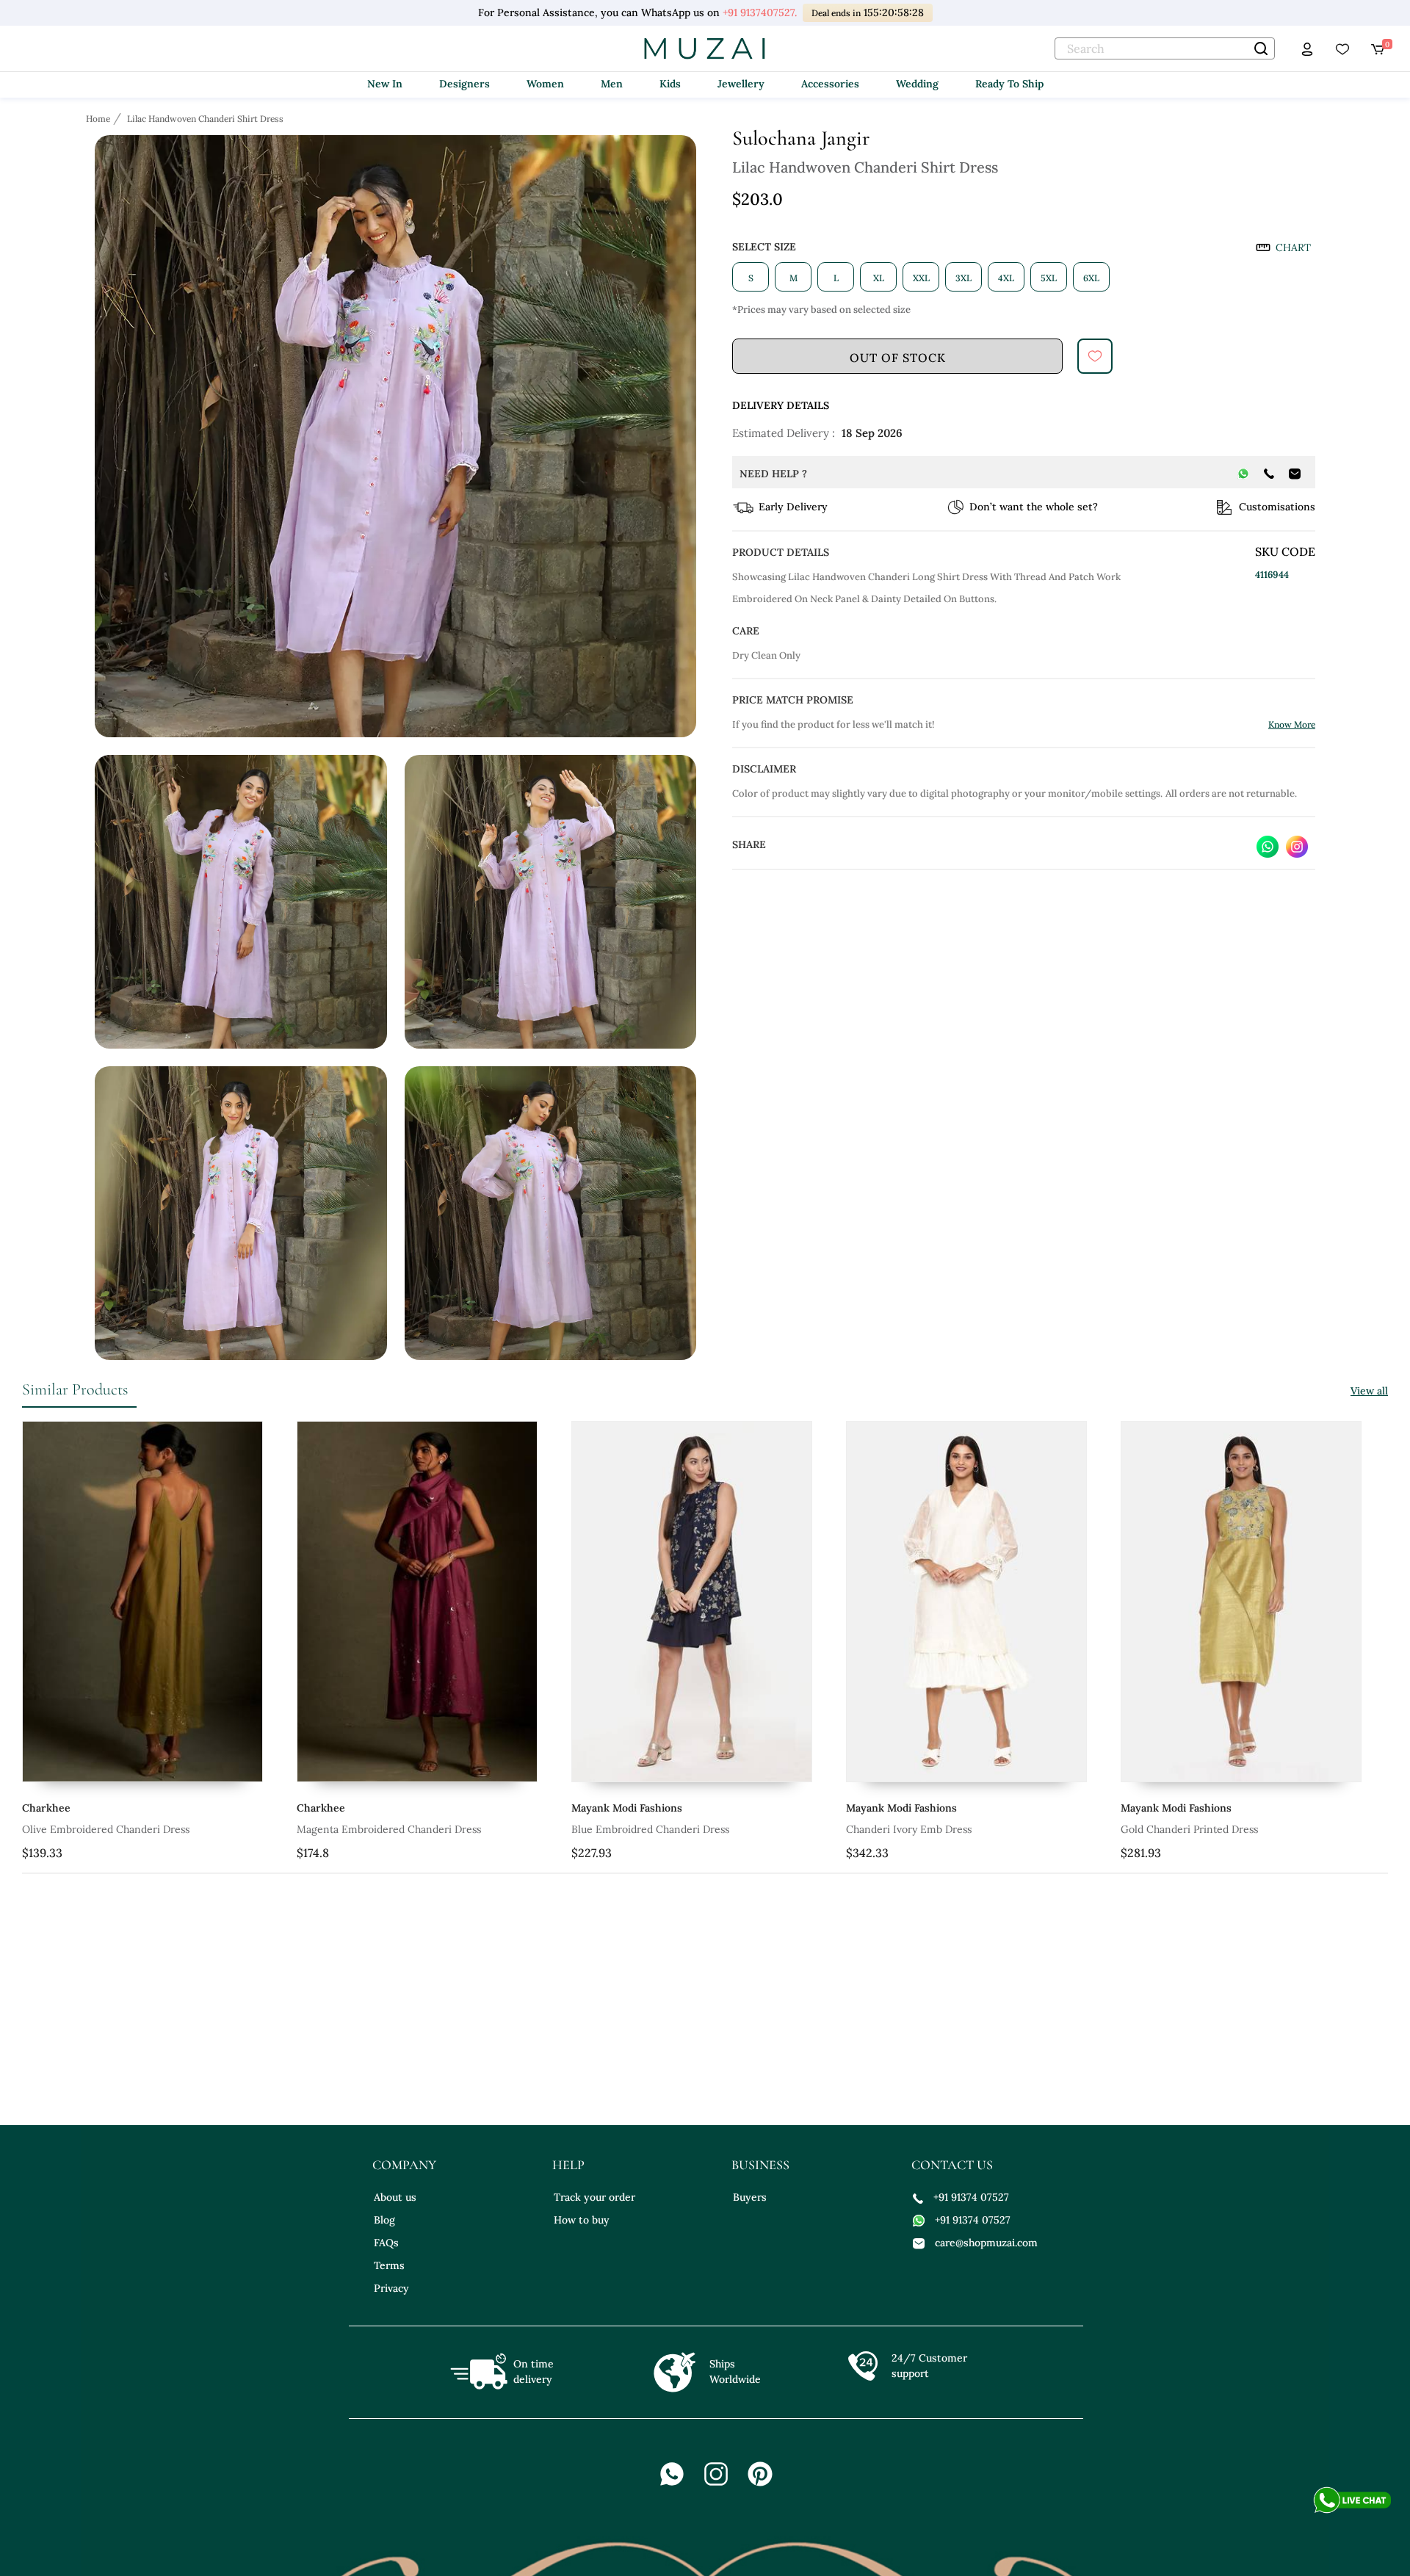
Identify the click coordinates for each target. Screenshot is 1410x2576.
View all (1369, 1391)
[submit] (1095, 356)
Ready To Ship (1009, 84)
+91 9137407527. (760, 12)
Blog (384, 2220)
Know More (1292, 724)
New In (385, 84)
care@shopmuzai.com (986, 2243)
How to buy (582, 2220)
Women (545, 84)
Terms (389, 2265)
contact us (952, 2165)
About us (395, 2197)
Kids (670, 84)
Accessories (830, 84)
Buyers (750, 2197)
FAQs (386, 2243)
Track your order (594, 2197)
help (568, 2165)
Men (612, 84)
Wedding (917, 84)
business (760, 2165)
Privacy (391, 2288)
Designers (464, 84)
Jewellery (741, 84)
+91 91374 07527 (971, 2197)
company (404, 2165)
